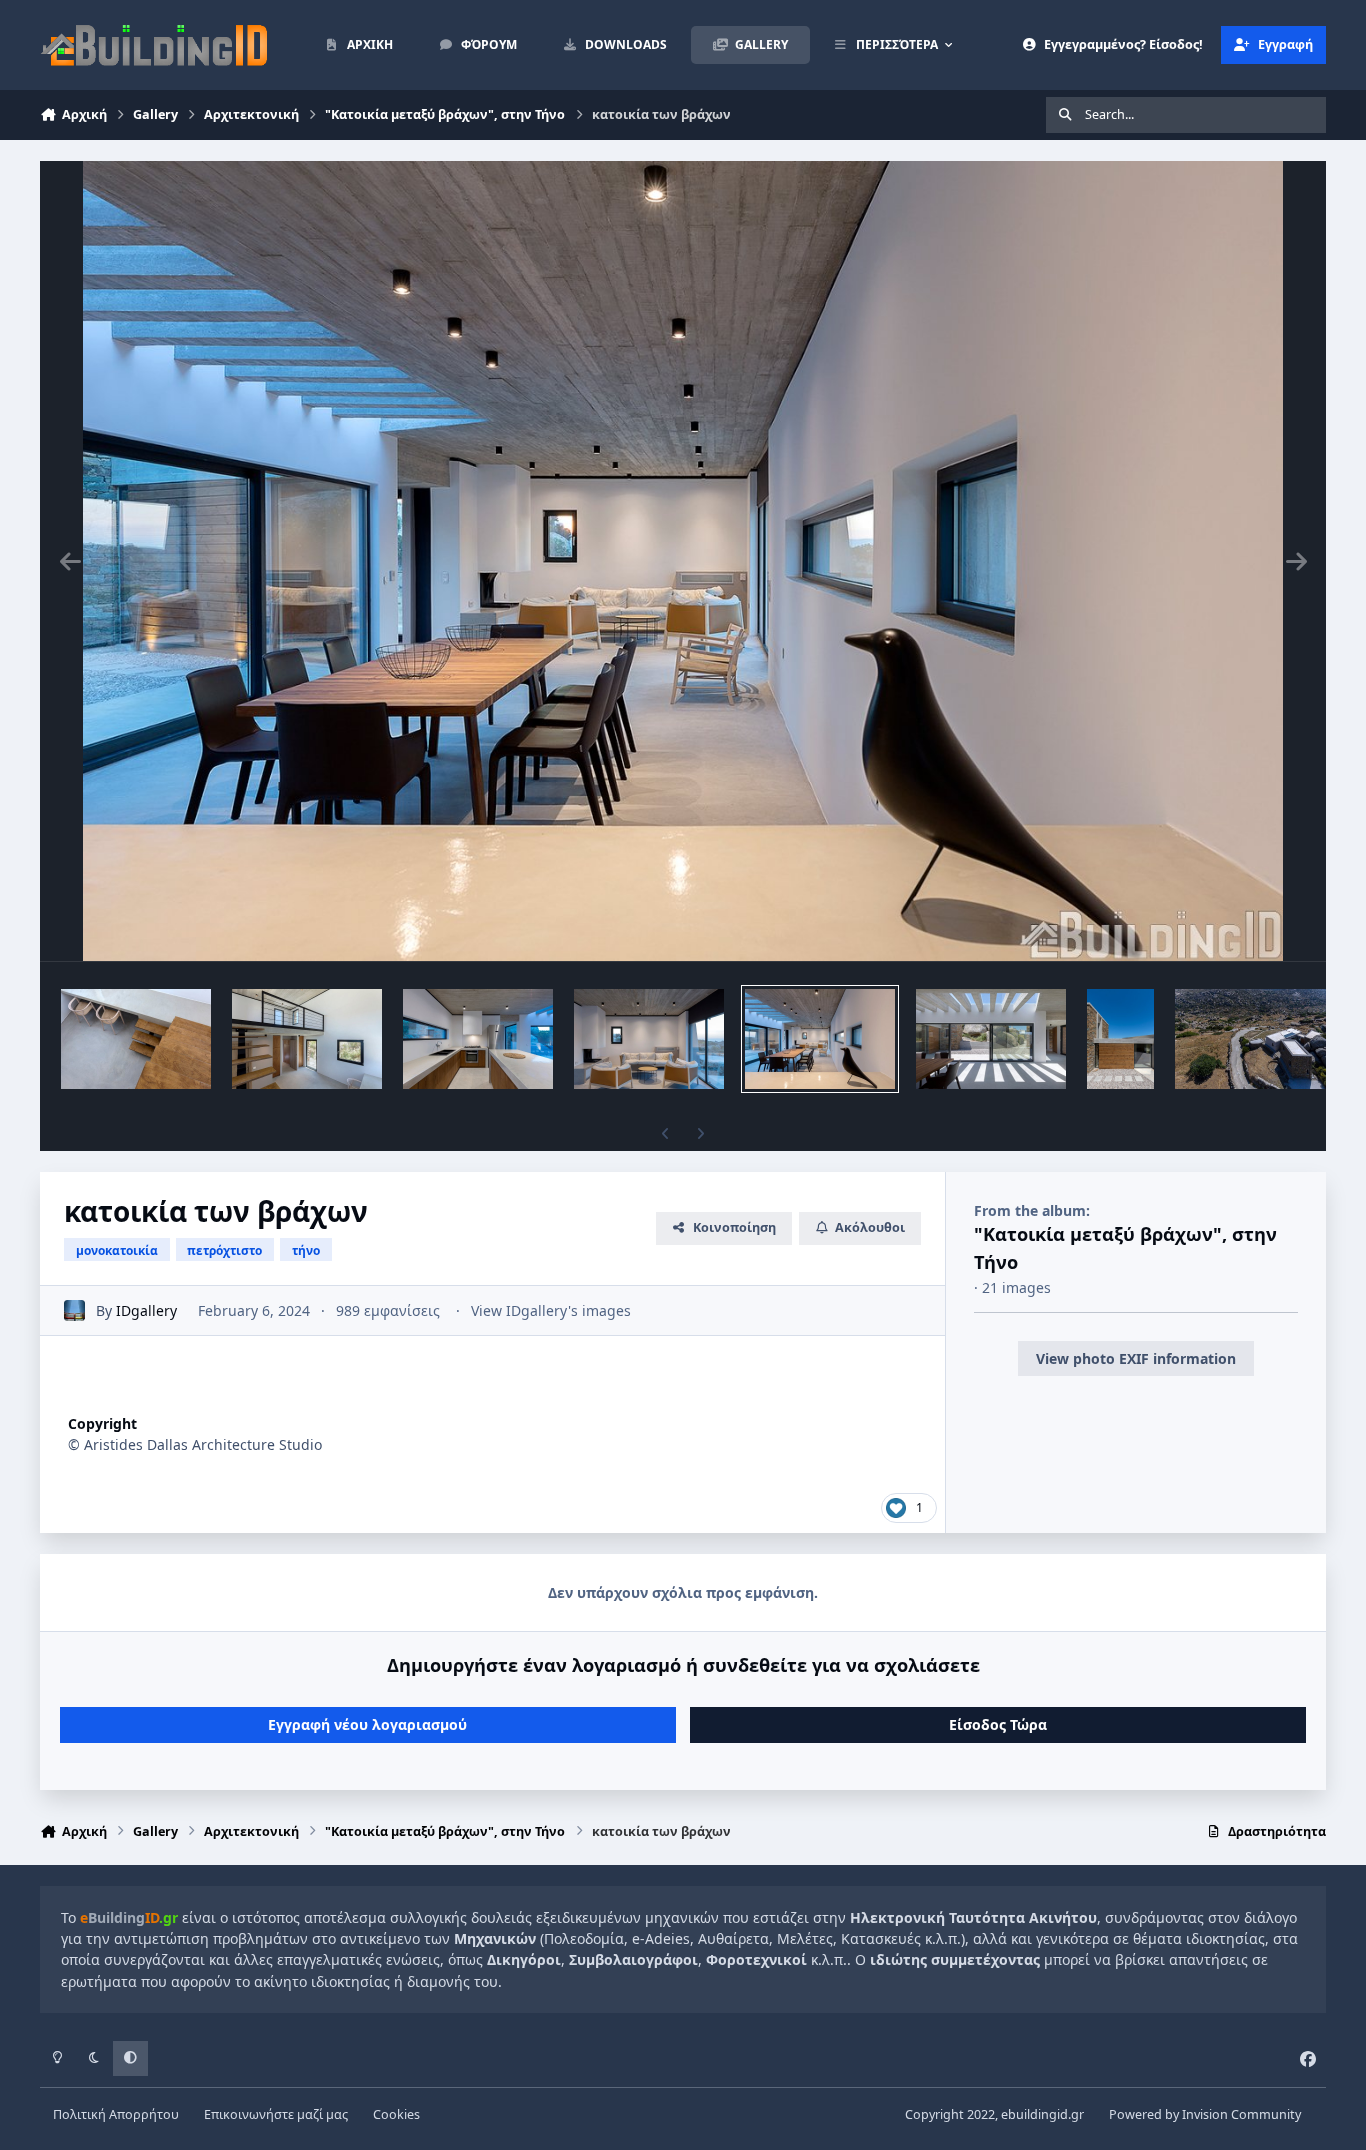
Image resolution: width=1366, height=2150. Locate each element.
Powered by (1205, 2114)
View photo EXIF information (1136, 1358)
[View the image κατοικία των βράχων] (136, 1039)
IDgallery (146, 1310)
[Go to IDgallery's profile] (74, 1310)
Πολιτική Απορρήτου (116, 2114)
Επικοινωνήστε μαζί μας (276, 2114)
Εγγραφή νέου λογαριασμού (367, 1724)
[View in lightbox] (683, 561)
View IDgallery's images (551, 1310)
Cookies (396, 2114)
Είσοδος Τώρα (998, 1724)
